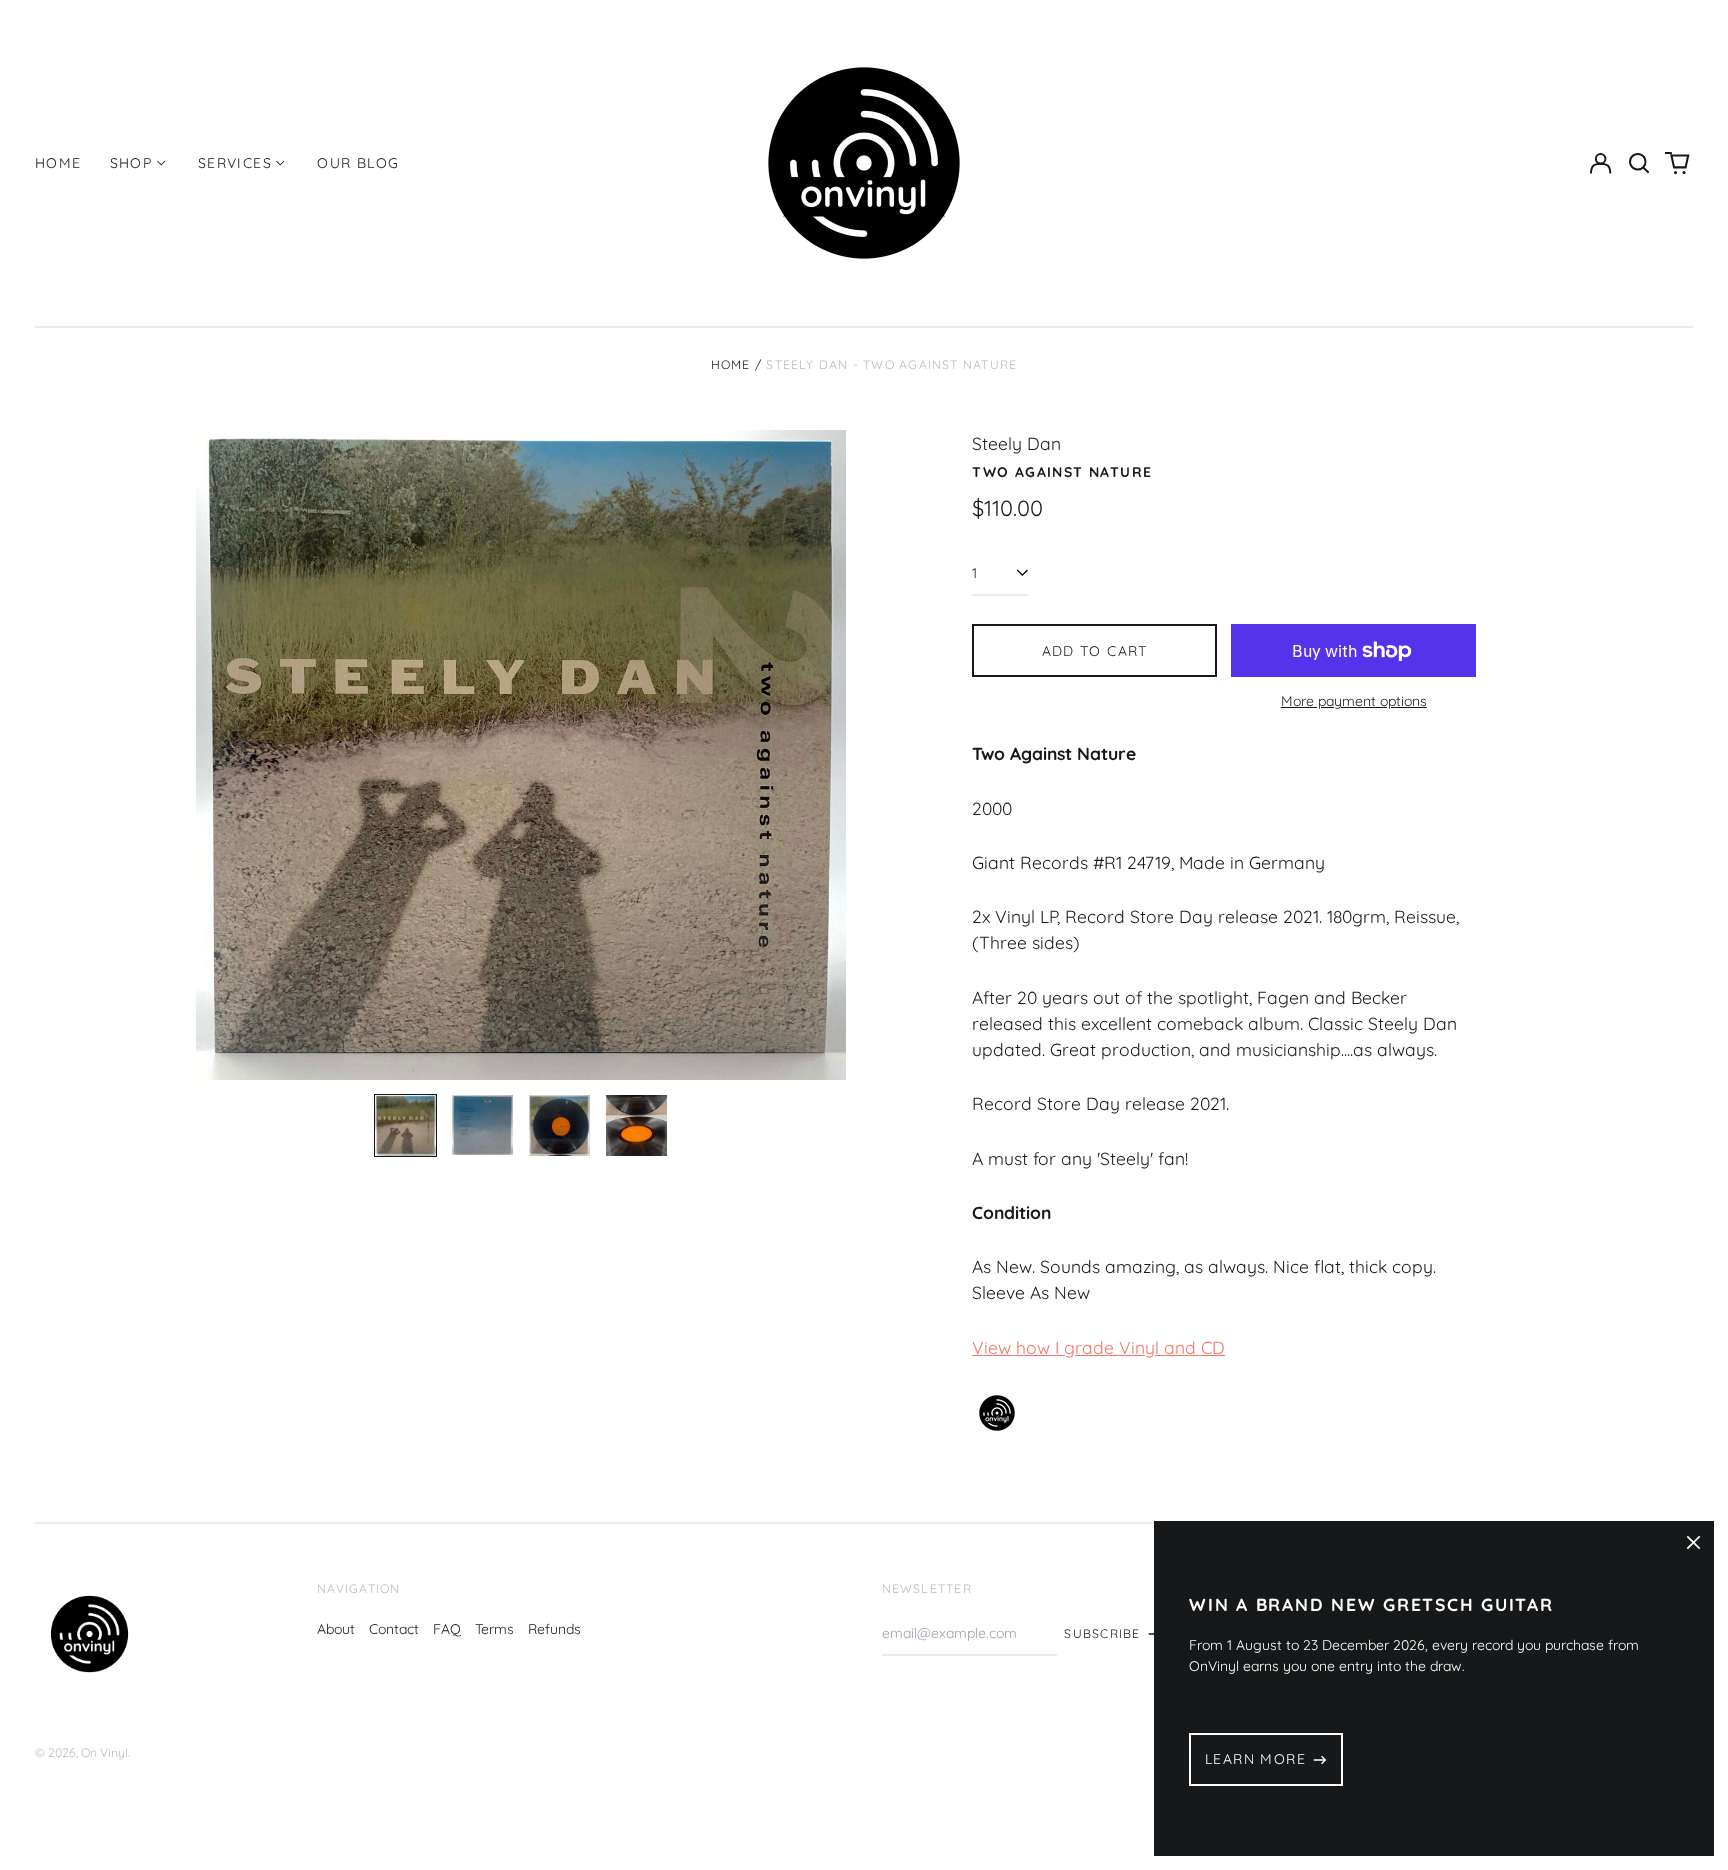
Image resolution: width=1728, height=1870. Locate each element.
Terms (494, 1629)
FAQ (447, 1629)
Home (58, 163)
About (336, 1629)
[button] (1639, 163)
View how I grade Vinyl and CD (1098, 1347)
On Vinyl (104, 1752)
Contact (394, 1629)
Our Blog (358, 163)
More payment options (1354, 701)
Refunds (554, 1629)
